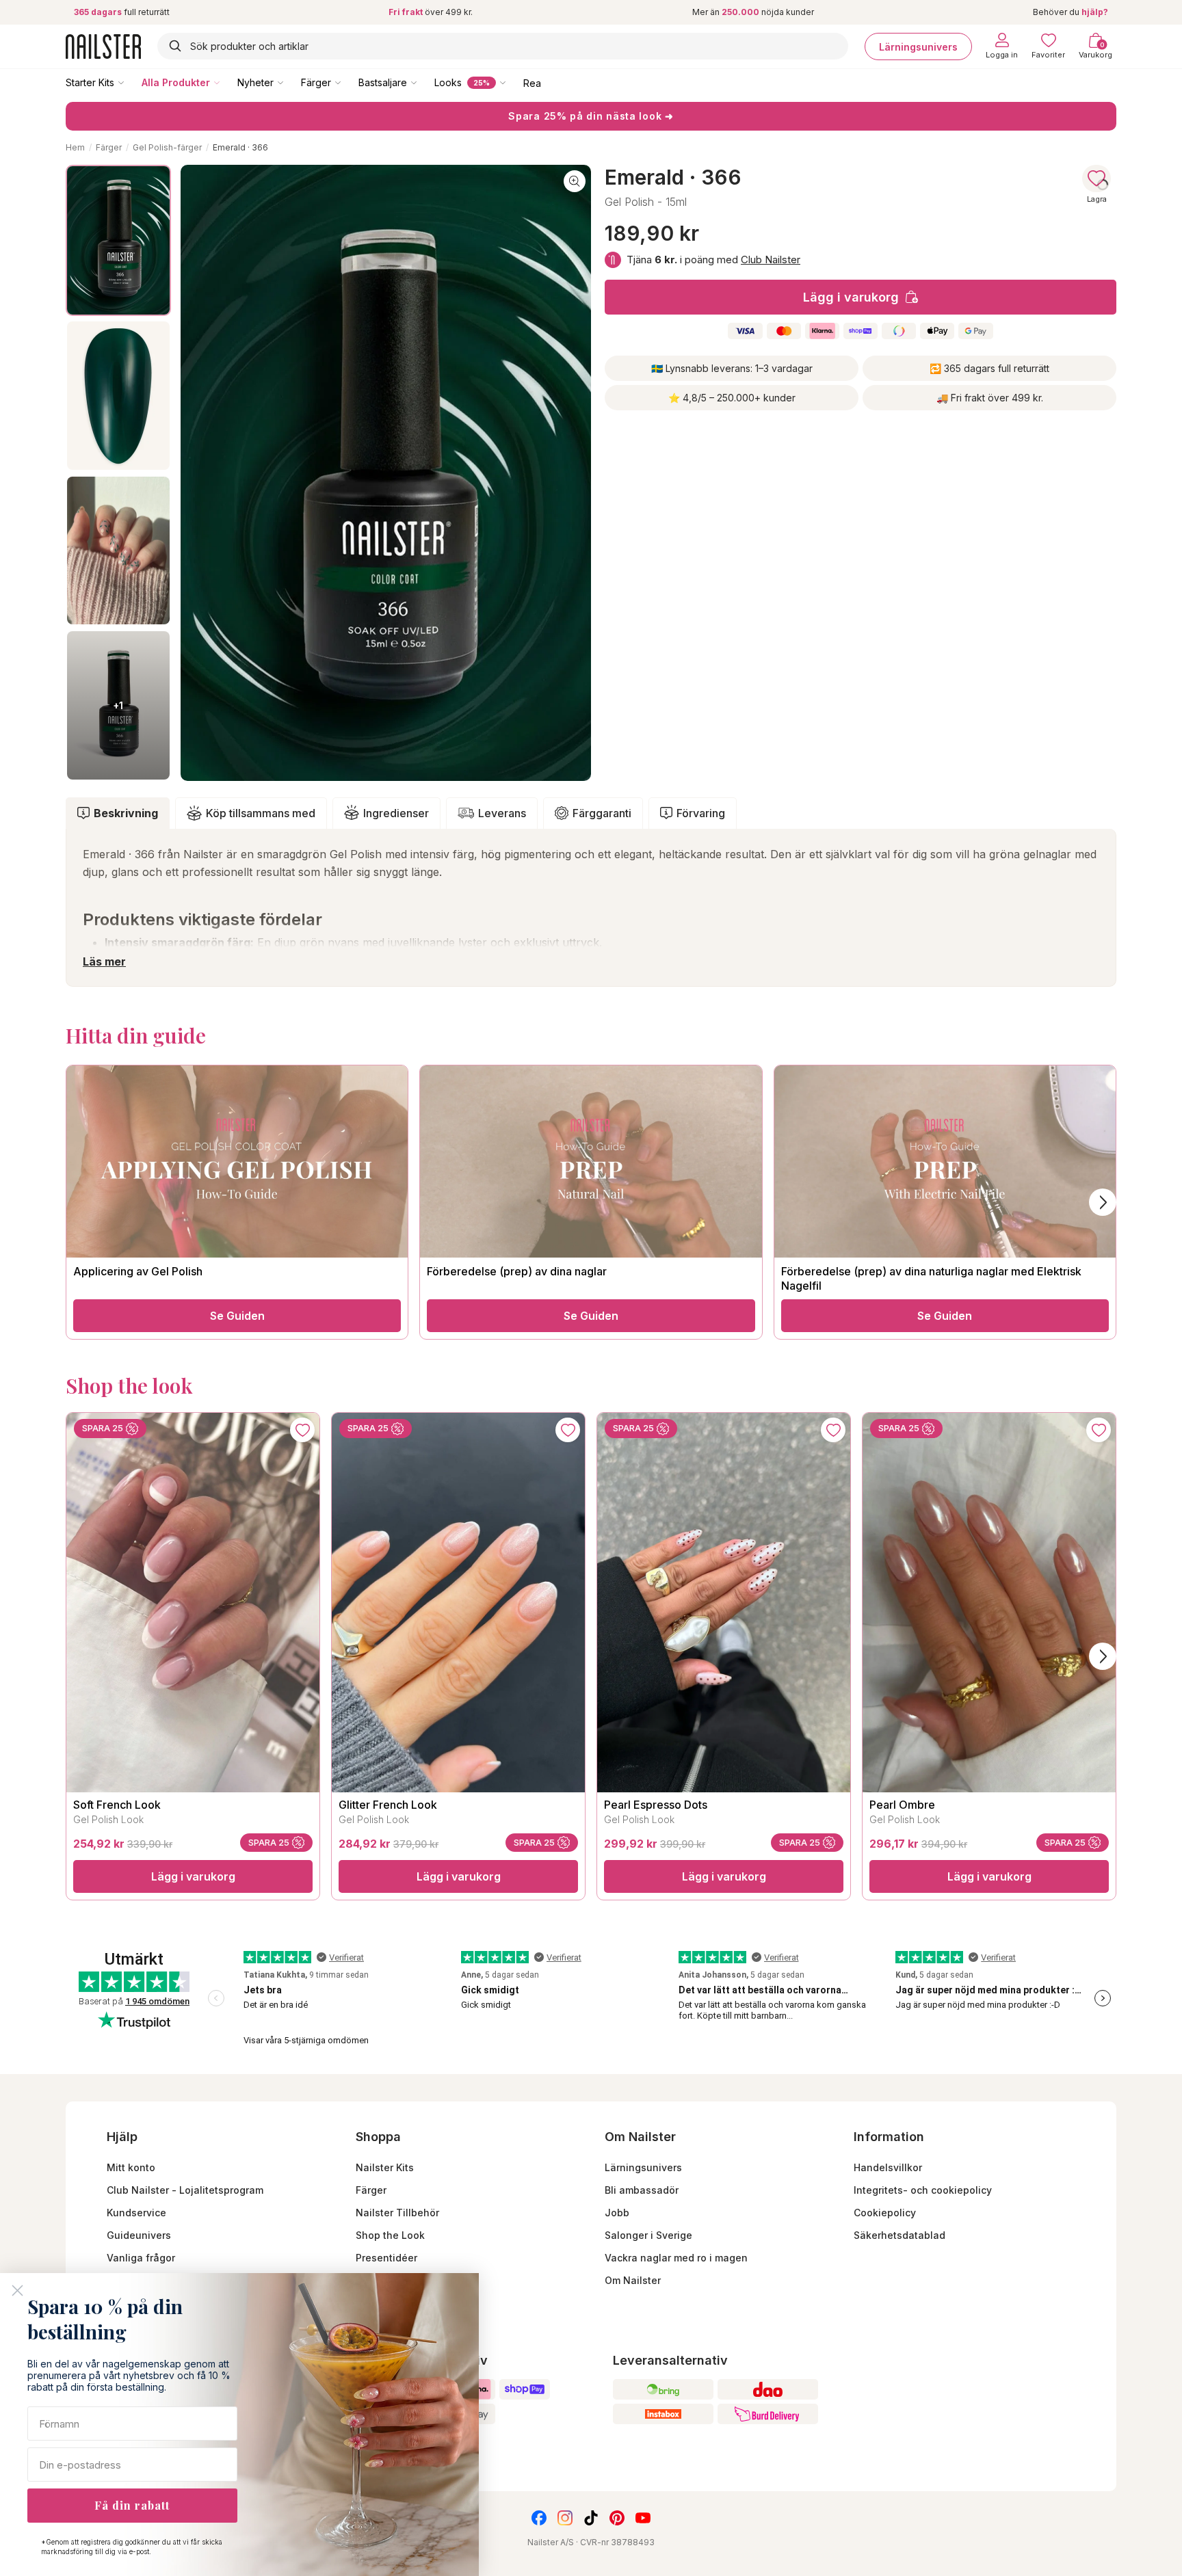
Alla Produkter (176, 82)
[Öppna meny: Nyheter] (290, 82)
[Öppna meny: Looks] (512, 82)
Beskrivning (126, 813)
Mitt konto (131, 2167)
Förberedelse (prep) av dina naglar (517, 1271)
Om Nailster (633, 2280)
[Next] (1103, 1656)
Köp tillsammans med (261, 813)
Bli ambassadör (642, 2190)
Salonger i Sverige (648, 2235)
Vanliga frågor (141, 2258)
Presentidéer (386, 2258)
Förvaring (701, 813)
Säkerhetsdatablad (899, 2235)
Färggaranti (602, 813)
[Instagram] (565, 2518)
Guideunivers (139, 2235)
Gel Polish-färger (167, 147)
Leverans (502, 813)
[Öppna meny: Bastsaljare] (423, 82)
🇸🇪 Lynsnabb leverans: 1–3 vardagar (732, 368)
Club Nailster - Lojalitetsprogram (185, 2190)
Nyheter (255, 82)
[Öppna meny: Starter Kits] (131, 82)
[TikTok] (591, 2518)
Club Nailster (771, 260)
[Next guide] (1103, 1202)
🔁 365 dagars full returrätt (989, 368)
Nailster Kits (385, 2167)
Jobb (617, 2213)
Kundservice (136, 2213)
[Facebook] (539, 2518)
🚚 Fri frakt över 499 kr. (990, 398)
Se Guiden (237, 1316)
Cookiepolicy (885, 2213)
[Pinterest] (617, 2518)
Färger (316, 82)
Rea (532, 82)
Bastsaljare (383, 82)
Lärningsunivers (918, 46)
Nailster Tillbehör (397, 2213)
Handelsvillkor (888, 2167)
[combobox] (503, 46)
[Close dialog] (17, 2290)
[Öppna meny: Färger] (347, 82)
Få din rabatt (132, 2505)
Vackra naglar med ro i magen (676, 2258)
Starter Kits (90, 82)
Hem (75, 147)
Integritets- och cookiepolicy (923, 2190)
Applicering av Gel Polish (138, 1271)
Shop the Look (390, 2235)
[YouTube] (643, 2518)
